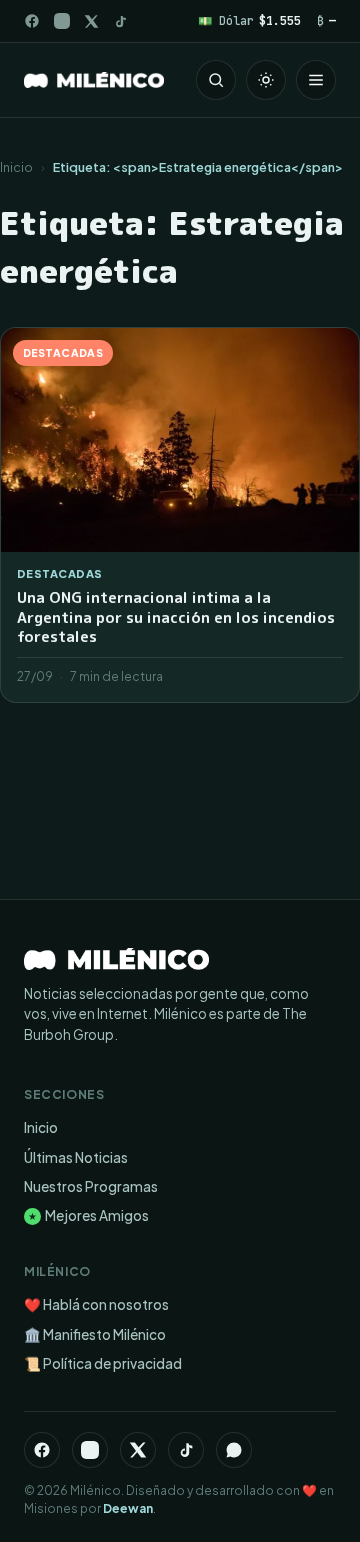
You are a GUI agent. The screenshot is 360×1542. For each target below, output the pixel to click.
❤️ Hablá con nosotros (96, 1304)
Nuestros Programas (91, 1186)
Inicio (16, 167)
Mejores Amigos (88, 1215)
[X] (138, 1450)
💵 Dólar (249, 20)
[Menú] (316, 80)
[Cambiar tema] (266, 80)
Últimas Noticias (76, 1157)
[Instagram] (62, 21)
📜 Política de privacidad (103, 1363)
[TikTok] (120, 21)
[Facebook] (32, 21)
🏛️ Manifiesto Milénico (95, 1334)
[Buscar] (216, 80)
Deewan (128, 1508)
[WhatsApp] (234, 1450)
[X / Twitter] (91, 21)
